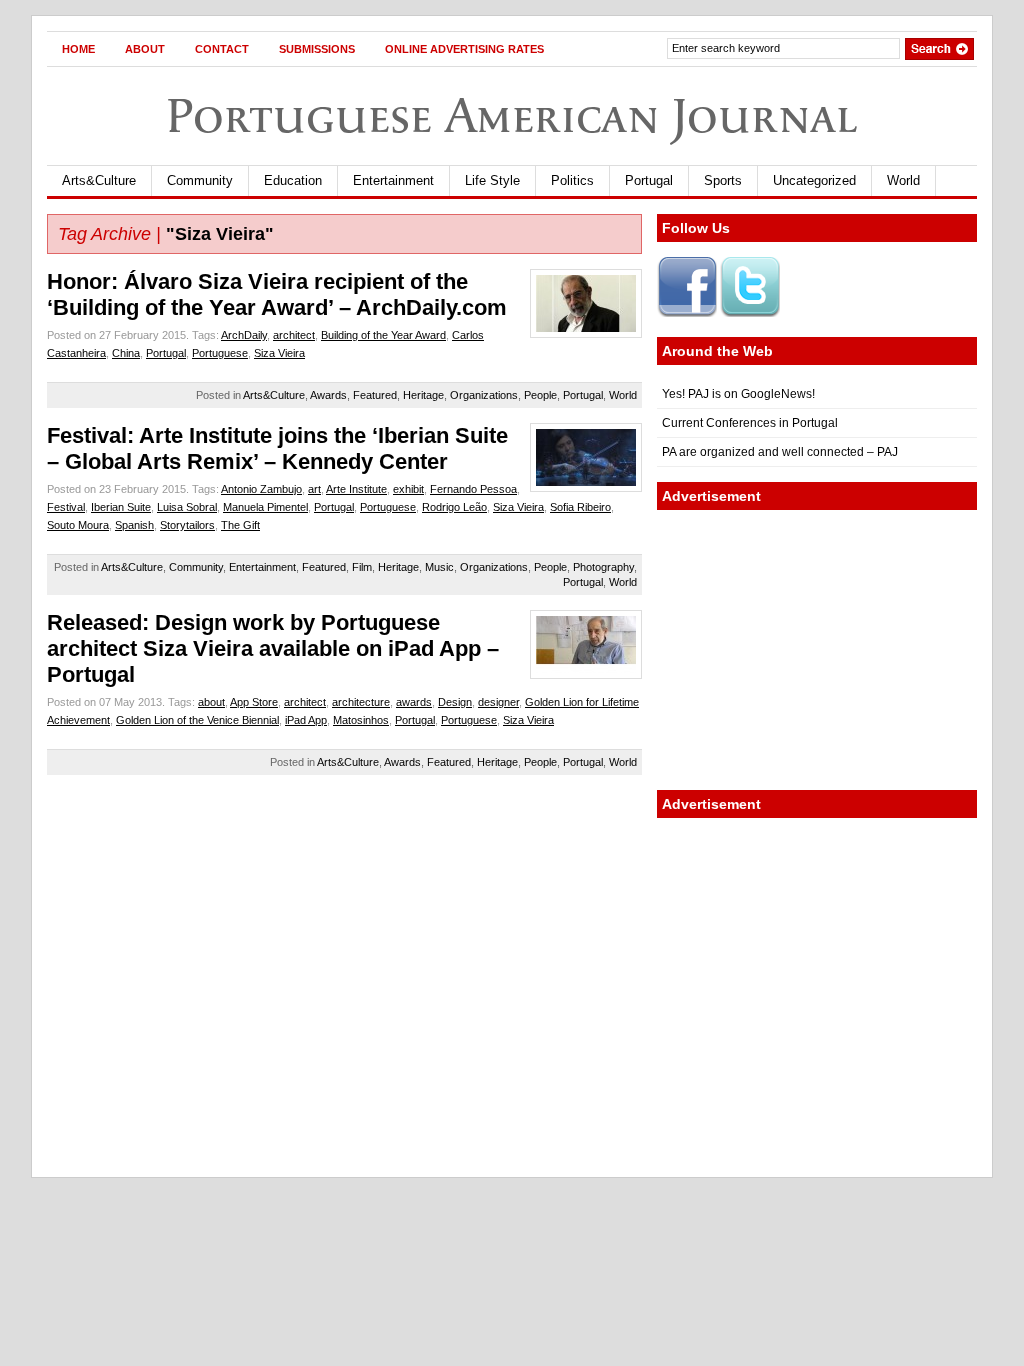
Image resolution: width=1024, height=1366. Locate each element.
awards (414, 702)
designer (498, 702)
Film (362, 567)
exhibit (408, 489)
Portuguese (220, 353)
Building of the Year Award (383, 335)
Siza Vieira (279, 353)
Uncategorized (814, 180)
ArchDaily (244, 335)
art (314, 489)
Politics (572, 180)
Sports (723, 180)
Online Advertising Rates (464, 49)
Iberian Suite (121, 507)
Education (293, 180)
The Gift (240, 525)
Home (78, 49)
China (126, 353)
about (211, 702)
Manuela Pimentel (265, 507)
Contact (222, 49)
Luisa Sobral (187, 507)
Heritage (423, 395)
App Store (254, 702)
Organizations (484, 395)
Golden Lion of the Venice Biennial (197, 720)
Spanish (134, 525)
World (903, 180)
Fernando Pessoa (473, 489)
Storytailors (187, 525)
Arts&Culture (99, 180)
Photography (603, 567)
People (540, 395)
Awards (328, 395)
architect (294, 335)
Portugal (649, 180)
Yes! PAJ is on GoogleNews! (738, 394)
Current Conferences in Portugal (750, 423)
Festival (66, 507)
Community (200, 180)
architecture (361, 702)
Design (455, 702)
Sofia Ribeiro (580, 507)
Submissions (317, 49)
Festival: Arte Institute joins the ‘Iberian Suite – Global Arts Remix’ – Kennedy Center (277, 448)
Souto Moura (78, 525)
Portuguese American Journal (512, 115)
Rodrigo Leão (454, 507)
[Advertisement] (817, 650)
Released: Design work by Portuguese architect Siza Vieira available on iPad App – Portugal (273, 648)
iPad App (306, 720)
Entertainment (393, 180)
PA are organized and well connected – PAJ (780, 452)
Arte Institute (356, 489)
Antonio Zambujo (261, 489)
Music (439, 567)
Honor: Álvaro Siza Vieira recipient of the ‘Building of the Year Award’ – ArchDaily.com (277, 294)
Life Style (492, 180)
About (145, 49)
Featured (375, 395)
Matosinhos (361, 720)
